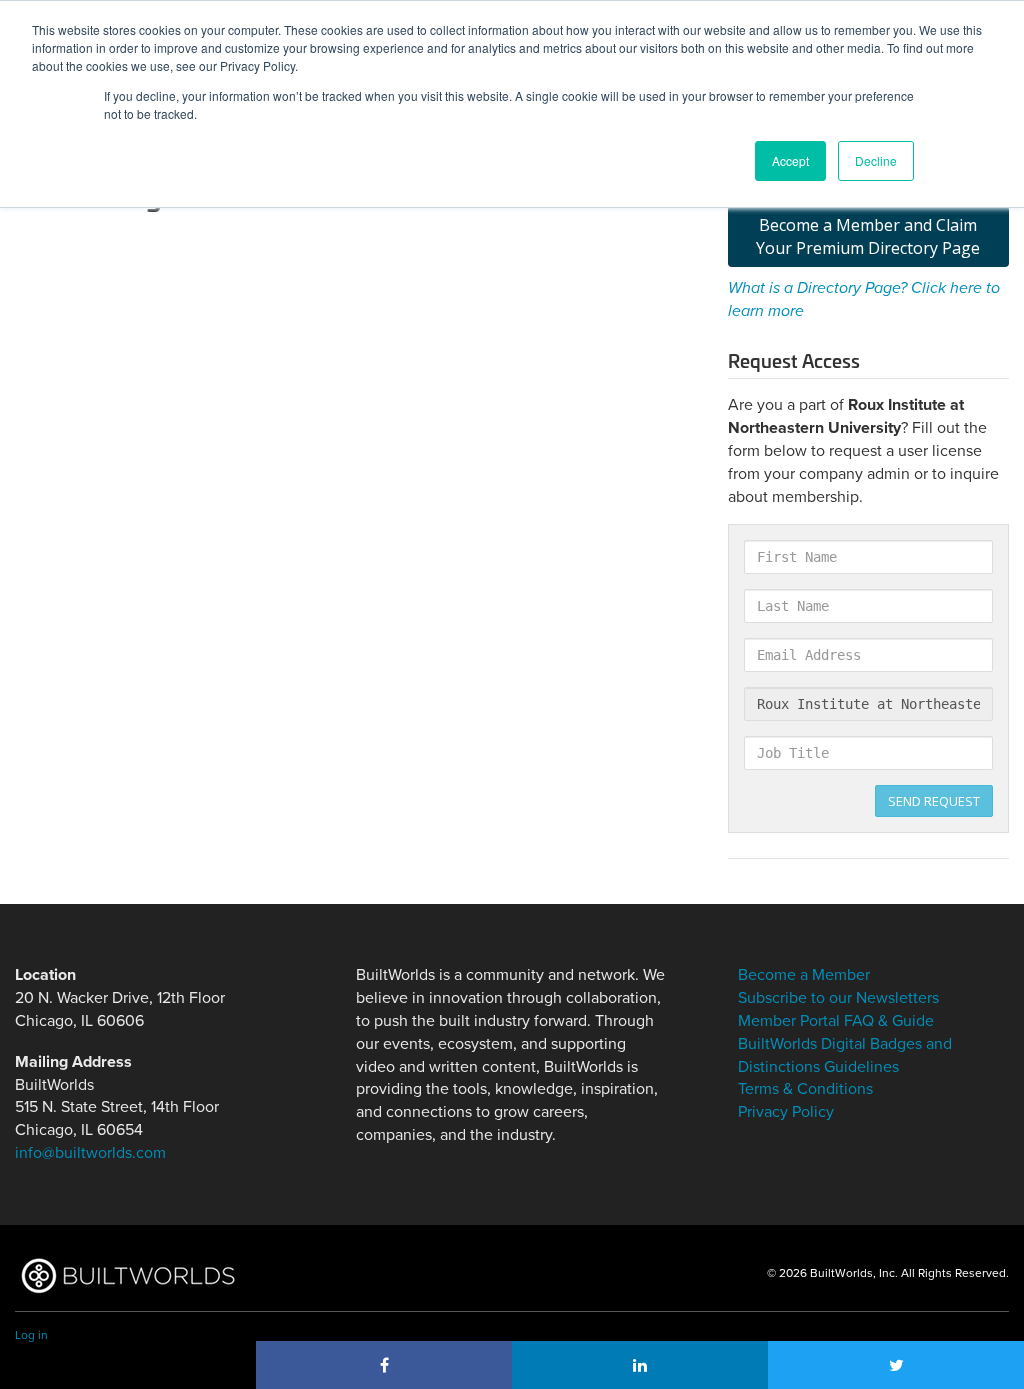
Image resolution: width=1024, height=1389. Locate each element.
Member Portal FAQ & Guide (836, 1021)
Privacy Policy (786, 1112)
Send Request (934, 801)
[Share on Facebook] (384, 1365)
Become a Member (804, 975)
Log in (31, 1335)
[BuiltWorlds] (127, 1275)
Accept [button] (790, 160)
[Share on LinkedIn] (640, 1365)
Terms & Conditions (805, 1089)
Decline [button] (876, 160)
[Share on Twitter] (896, 1365)
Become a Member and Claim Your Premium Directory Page (868, 236)
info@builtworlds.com (90, 1153)
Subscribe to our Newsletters (838, 998)
